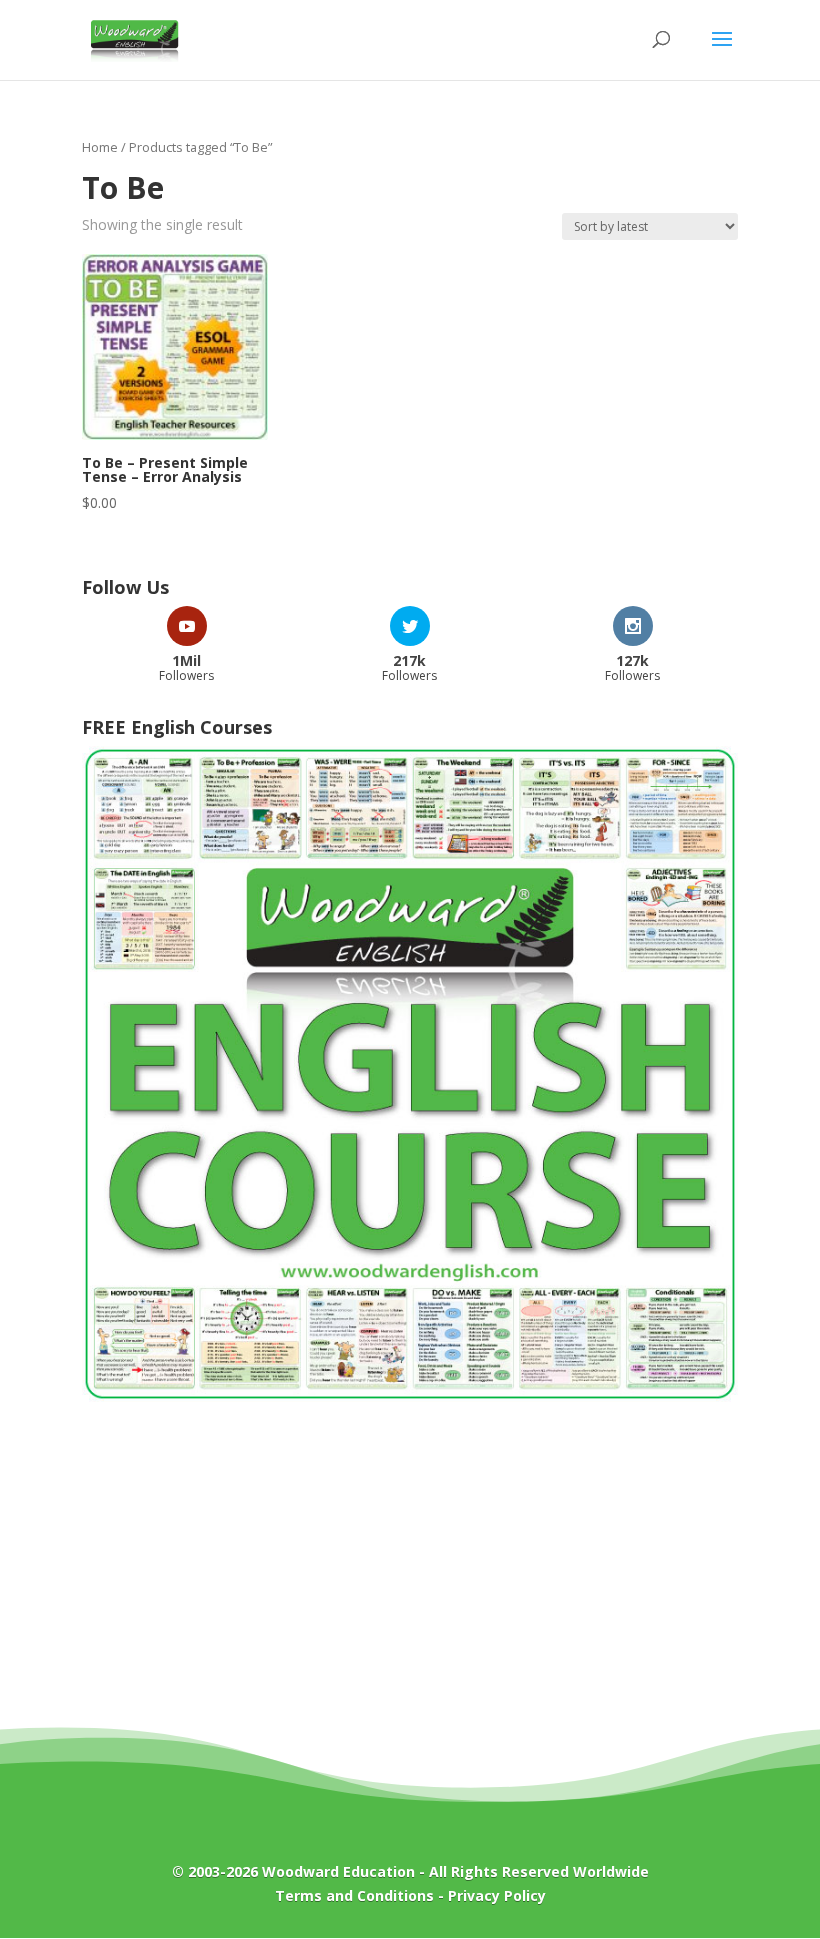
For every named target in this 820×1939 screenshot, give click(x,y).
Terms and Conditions (354, 1895)
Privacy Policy (497, 1895)
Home (100, 147)
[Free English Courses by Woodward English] (410, 1396)
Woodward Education (338, 1871)
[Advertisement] (410, 1579)
